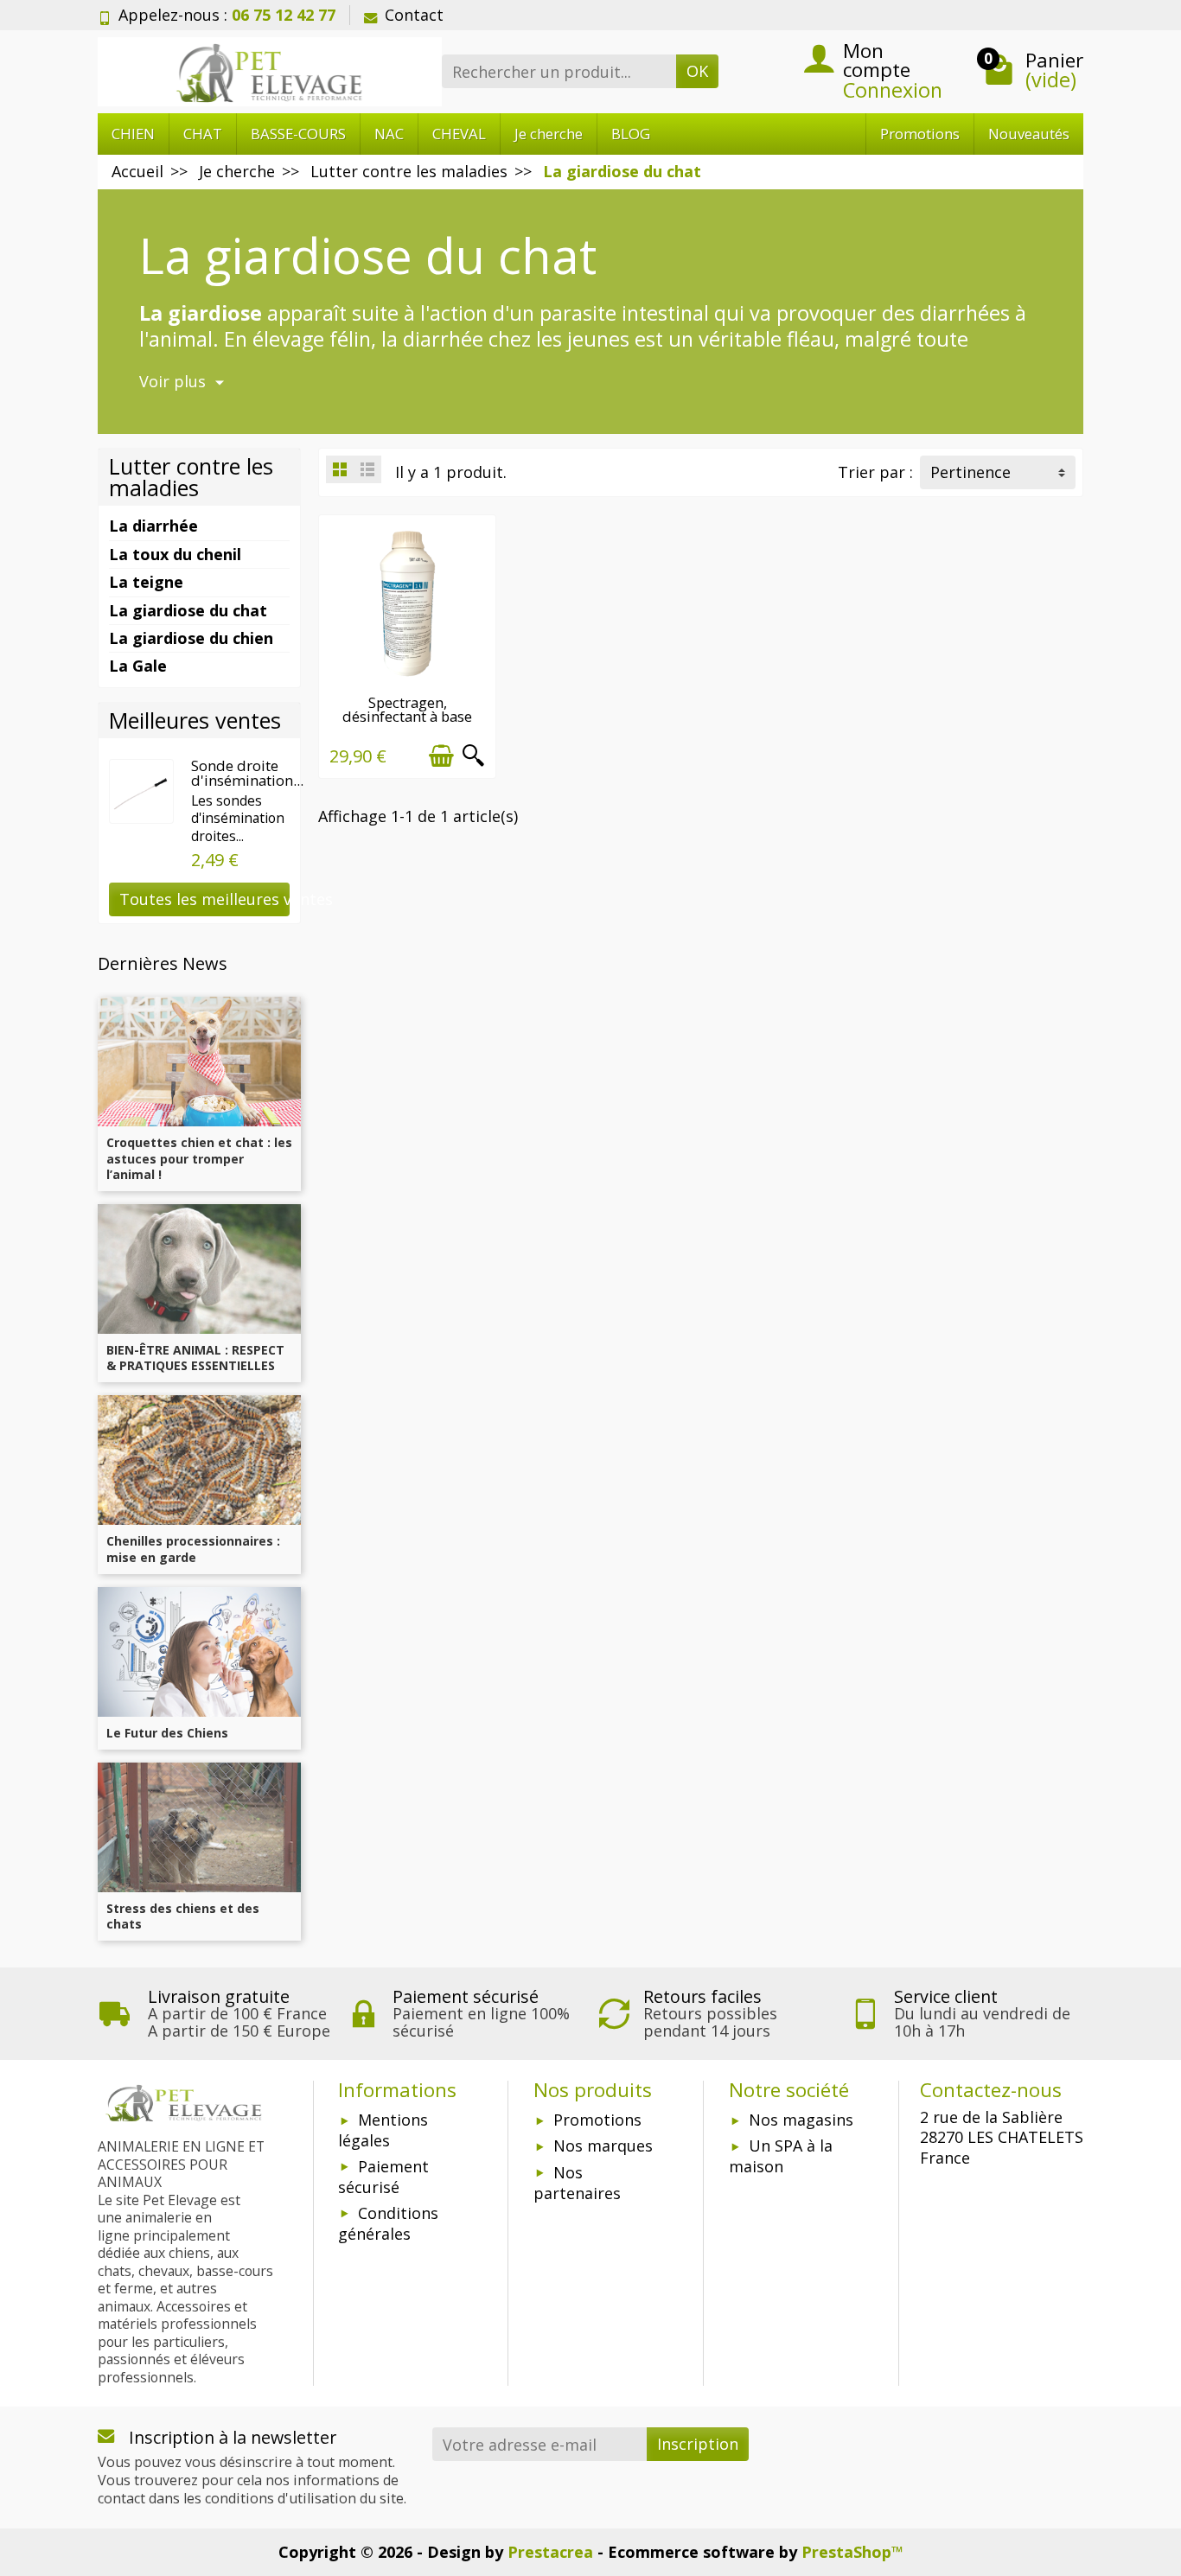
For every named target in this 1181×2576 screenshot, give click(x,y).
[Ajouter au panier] (441, 756)
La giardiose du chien (191, 638)
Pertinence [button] (970, 472)
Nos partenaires (577, 2183)
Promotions (920, 134)
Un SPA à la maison (781, 2156)
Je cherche (549, 134)
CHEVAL (459, 134)
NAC (389, 134)
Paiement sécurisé (383, 2177)
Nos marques (603, 2146)
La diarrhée (153, 526)
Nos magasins (801, 2120)
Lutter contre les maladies (191, 477)
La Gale (138, 666)
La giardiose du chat (188, 610)
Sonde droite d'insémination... (247, 773)
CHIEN (133, 134)
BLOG (631, 134)
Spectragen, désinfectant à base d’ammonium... (407, 717)
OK (697, 71)
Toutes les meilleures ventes (204, 899)
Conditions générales (388, 2223)
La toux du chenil (175, 554)
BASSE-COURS (298, 134)
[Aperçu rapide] (473, 756)
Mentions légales (383, 2130)
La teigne (146, 582)
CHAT (203, 134)
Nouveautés (1029, 134)
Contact (414, 15)
